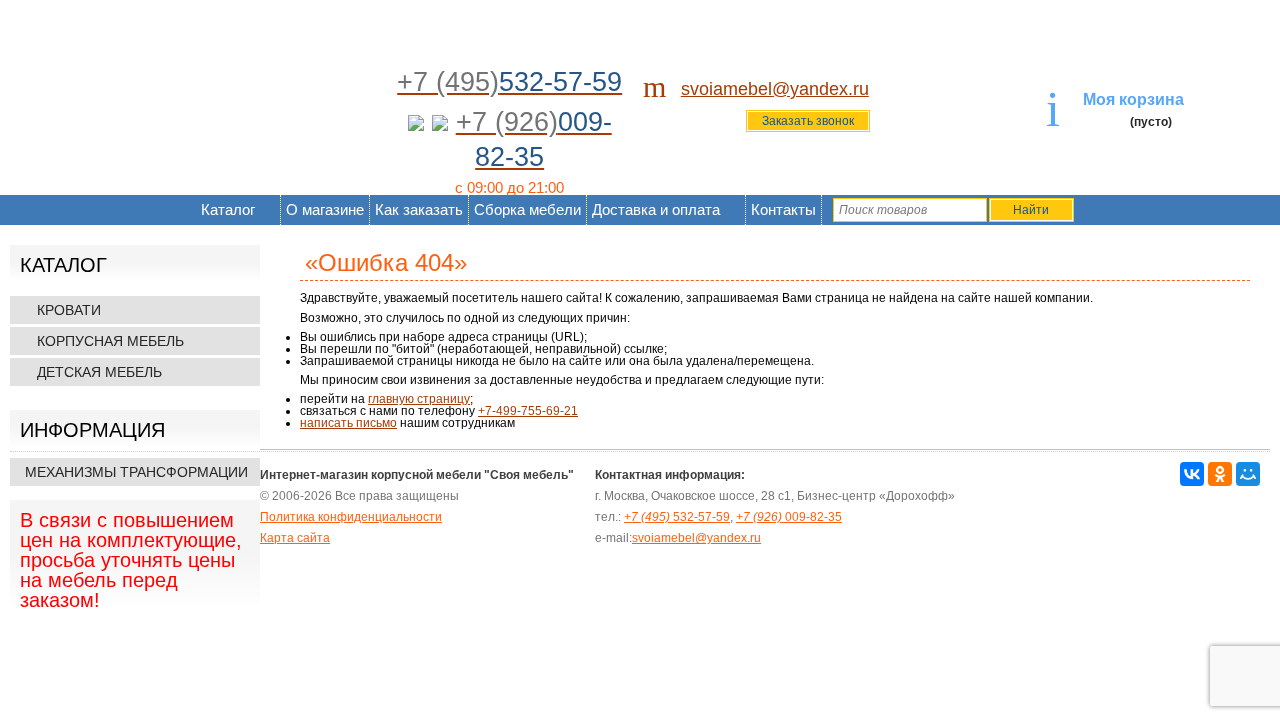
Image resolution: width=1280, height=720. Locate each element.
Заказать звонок (808, 121)
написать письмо (348, 423)
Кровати (69, 310)
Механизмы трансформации (136, 472)
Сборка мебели (527, 209)
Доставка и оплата (656, 209)
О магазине (325, 209)
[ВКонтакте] (1192, 474)
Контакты (783, 209)
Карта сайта (295, 538)
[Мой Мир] (1248, 474)
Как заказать (419, 209)
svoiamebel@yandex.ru (775, 89)
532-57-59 (677, 517)
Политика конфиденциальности (351, 517)
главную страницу (419, 399)
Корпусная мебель (110, 341)
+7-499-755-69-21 (528, 411)
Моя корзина (1133, 99)
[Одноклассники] (1220, 474)
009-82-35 (789, 517)
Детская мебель (99, 372)
